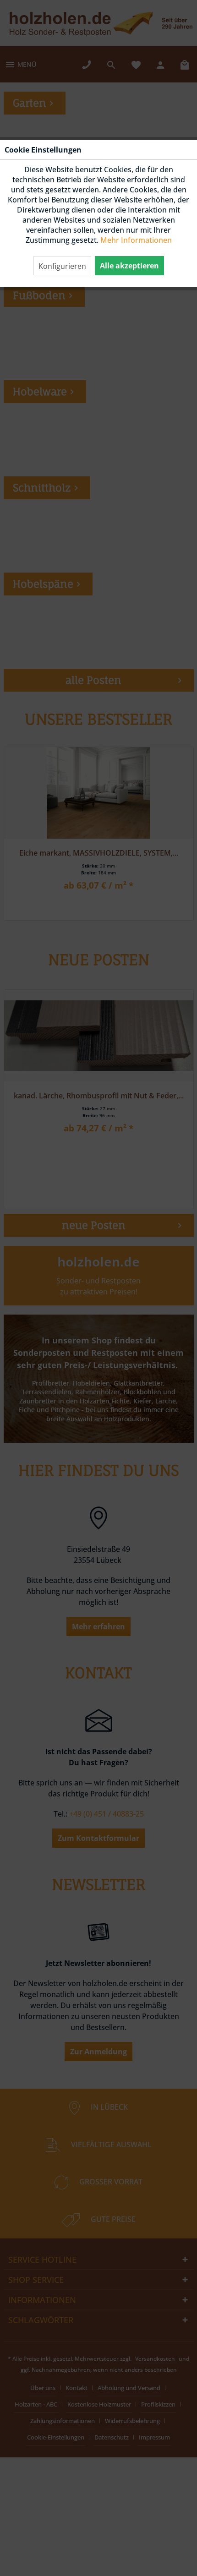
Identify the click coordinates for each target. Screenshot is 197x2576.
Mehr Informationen (136, 240)
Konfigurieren (62, 266)
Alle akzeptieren (129, 266)
